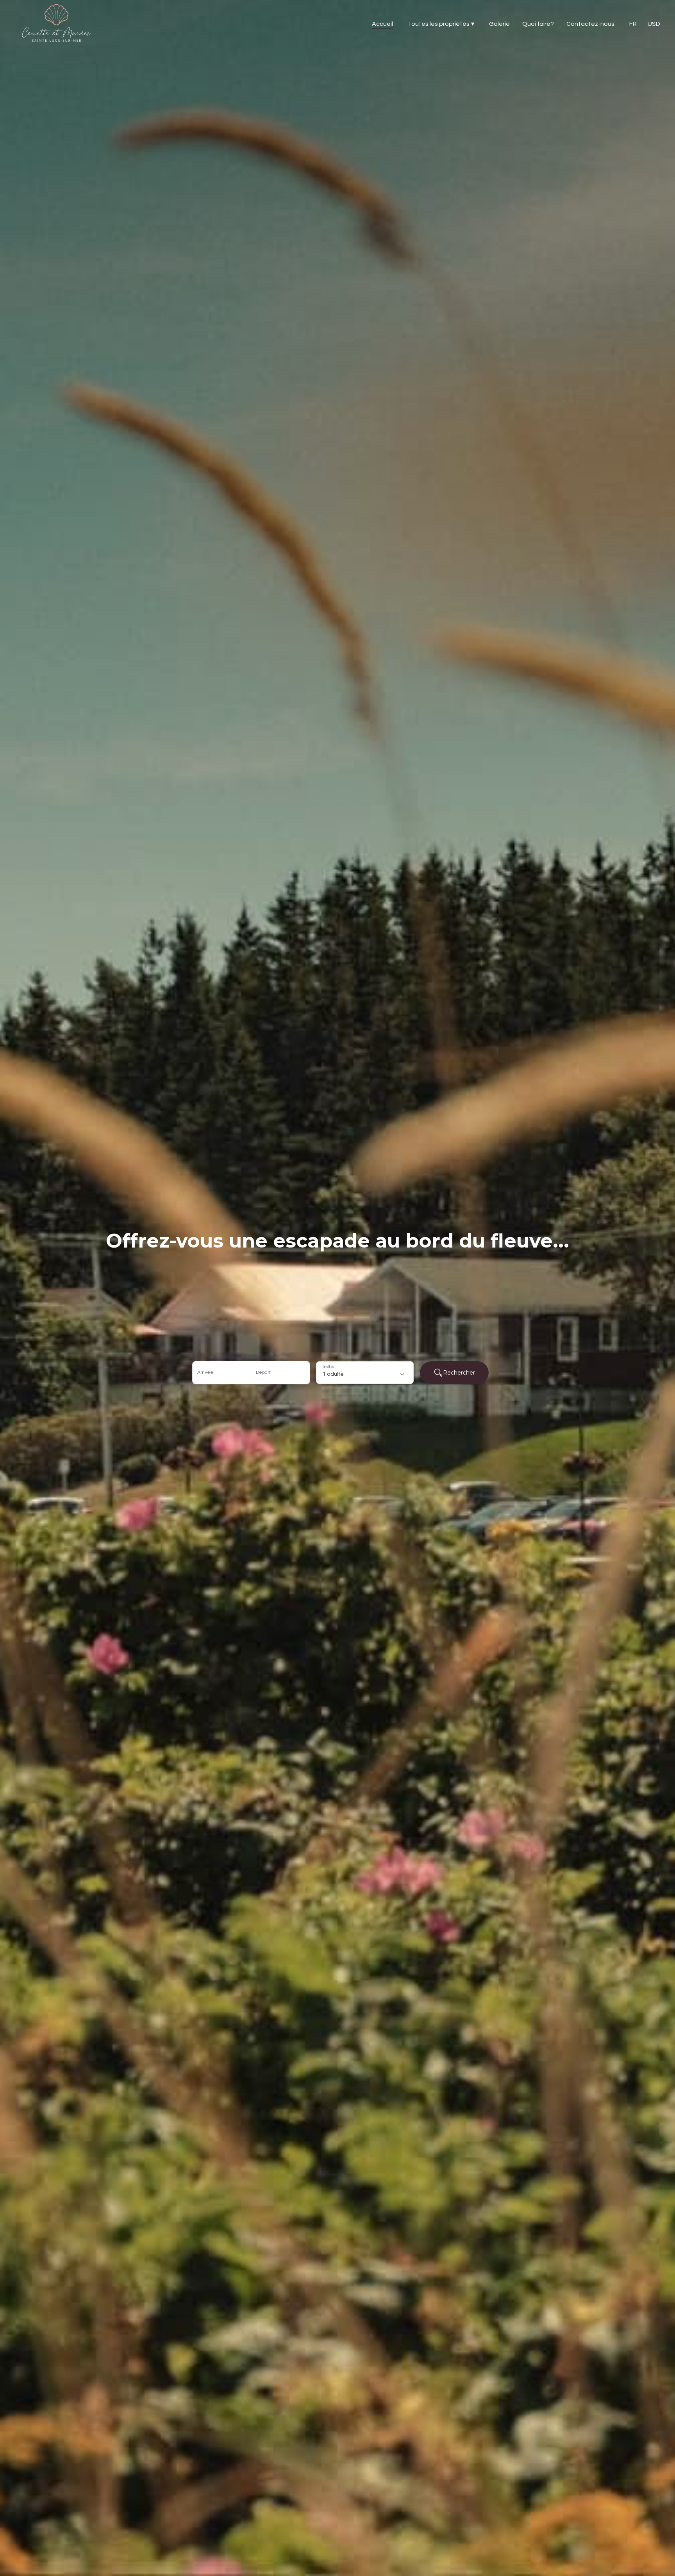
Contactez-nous (590, 24)
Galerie (499, 24)
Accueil (382, 24)
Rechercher (459, 1373)
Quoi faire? (538, 24)
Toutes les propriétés (441, 24)
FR (633, 24)
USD (654, 24)
